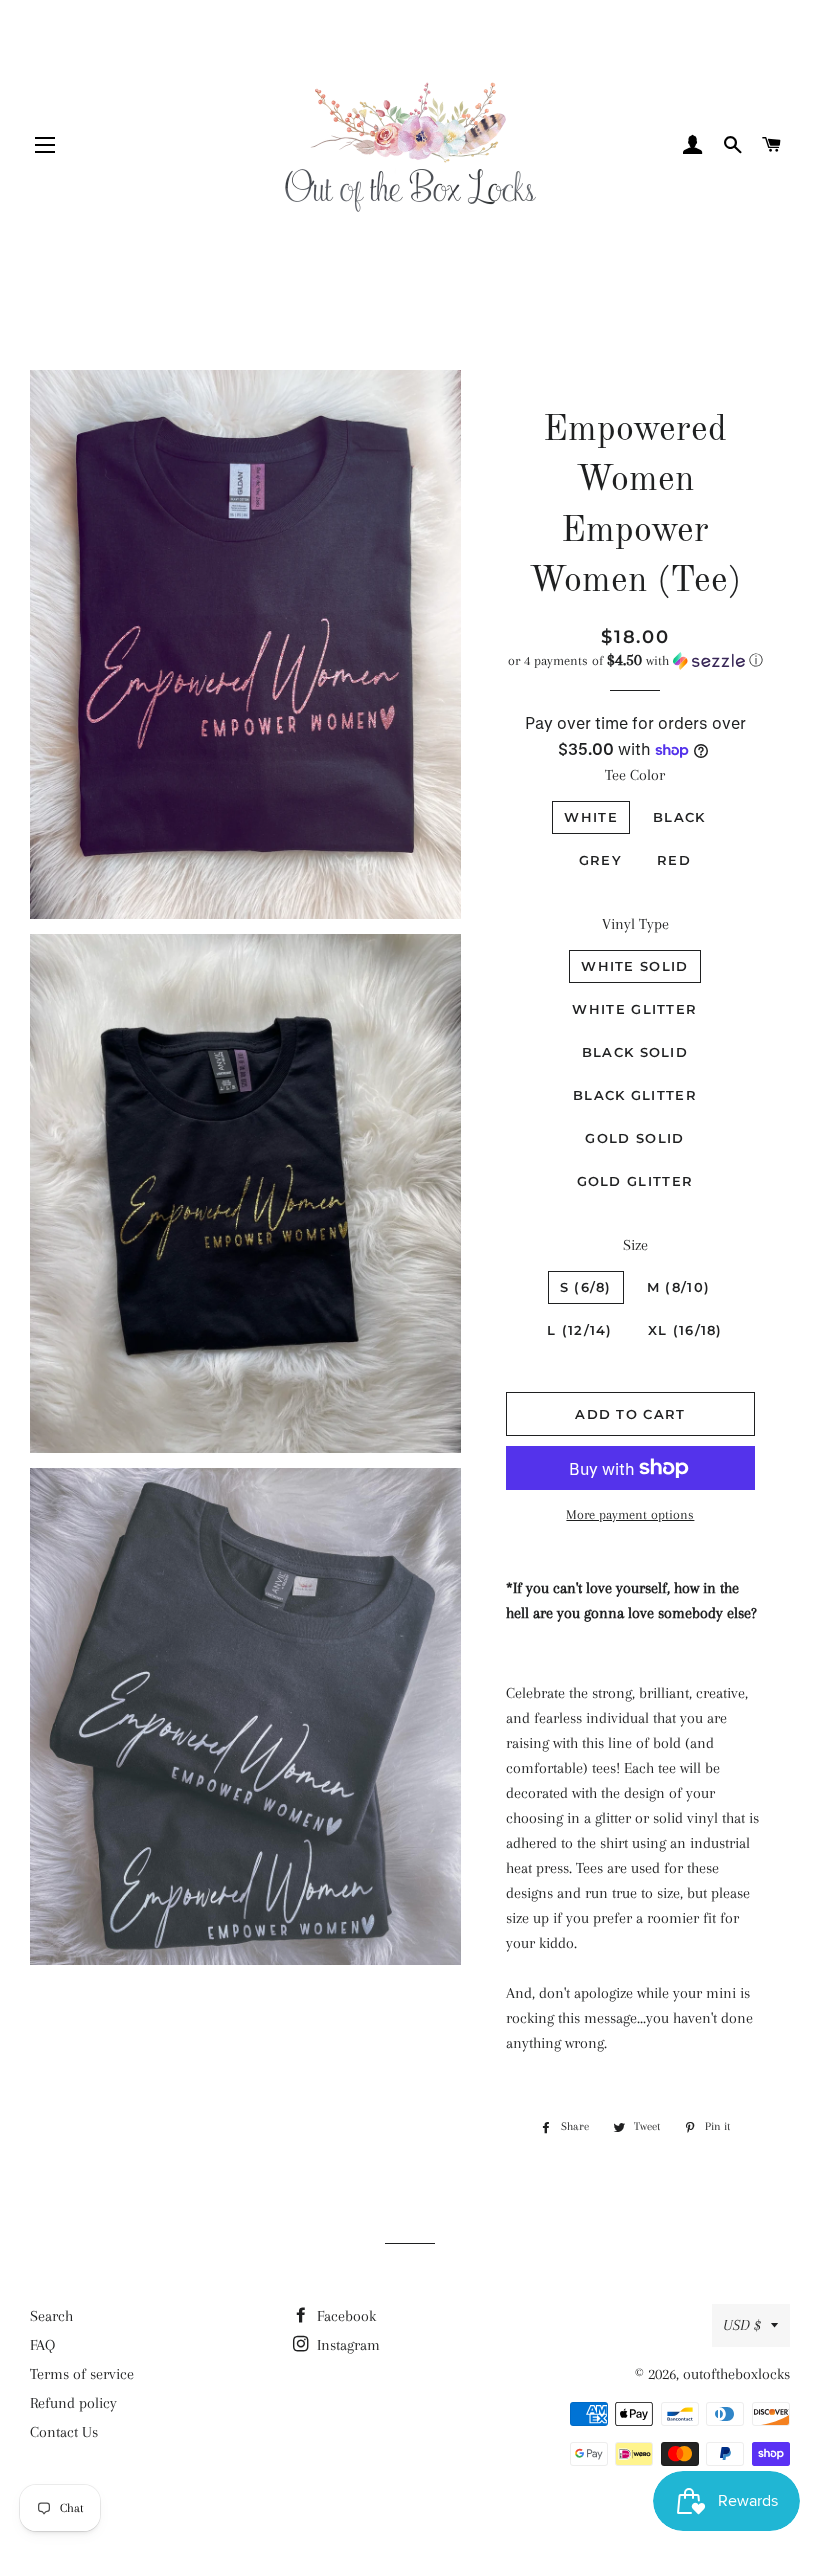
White (591, 817)
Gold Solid (634, 1138)
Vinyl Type (635, 924)
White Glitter (634, 1009)
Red (674, 860)
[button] (635, 660)
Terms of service (82, 2374)
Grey (600, 860)
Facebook (344, 2316)
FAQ (42, 2345)
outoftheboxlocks (736, 2374)
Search (51, 2316)
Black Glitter (635, 1095)
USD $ (742, 2325)
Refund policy (73, 2403)
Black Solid (635, 1052)
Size (635, 1245)
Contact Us (64, 2432)
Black (679, 817)
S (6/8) (586, 1287)
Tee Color (635, 775)
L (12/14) (580, 1330)
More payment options (630, 1514)
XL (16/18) (685, 1330)
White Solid (634, 966)
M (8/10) (678, 1287)
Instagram (346, 2345)
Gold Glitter (635, 1181)
